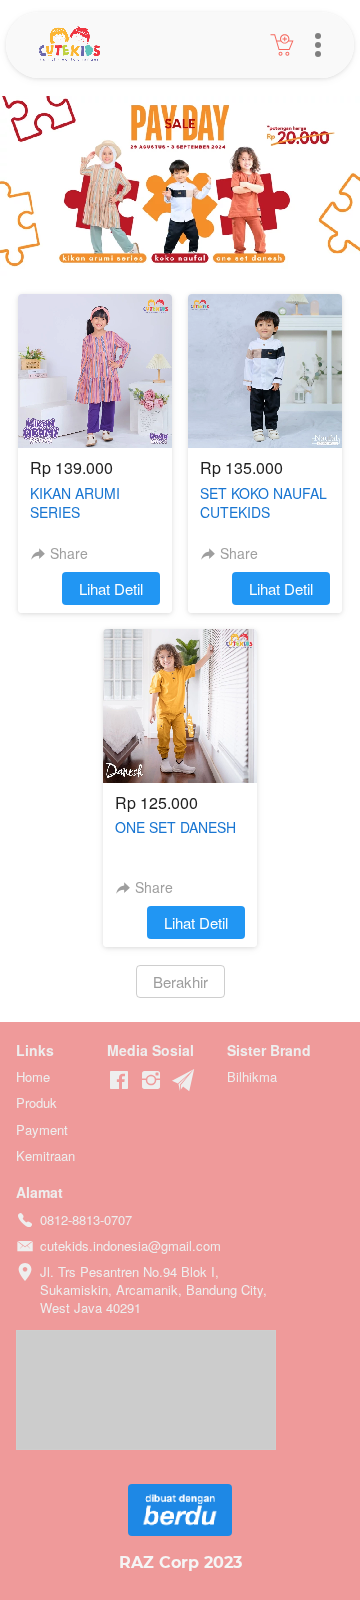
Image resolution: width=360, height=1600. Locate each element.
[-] (119, 1080)
